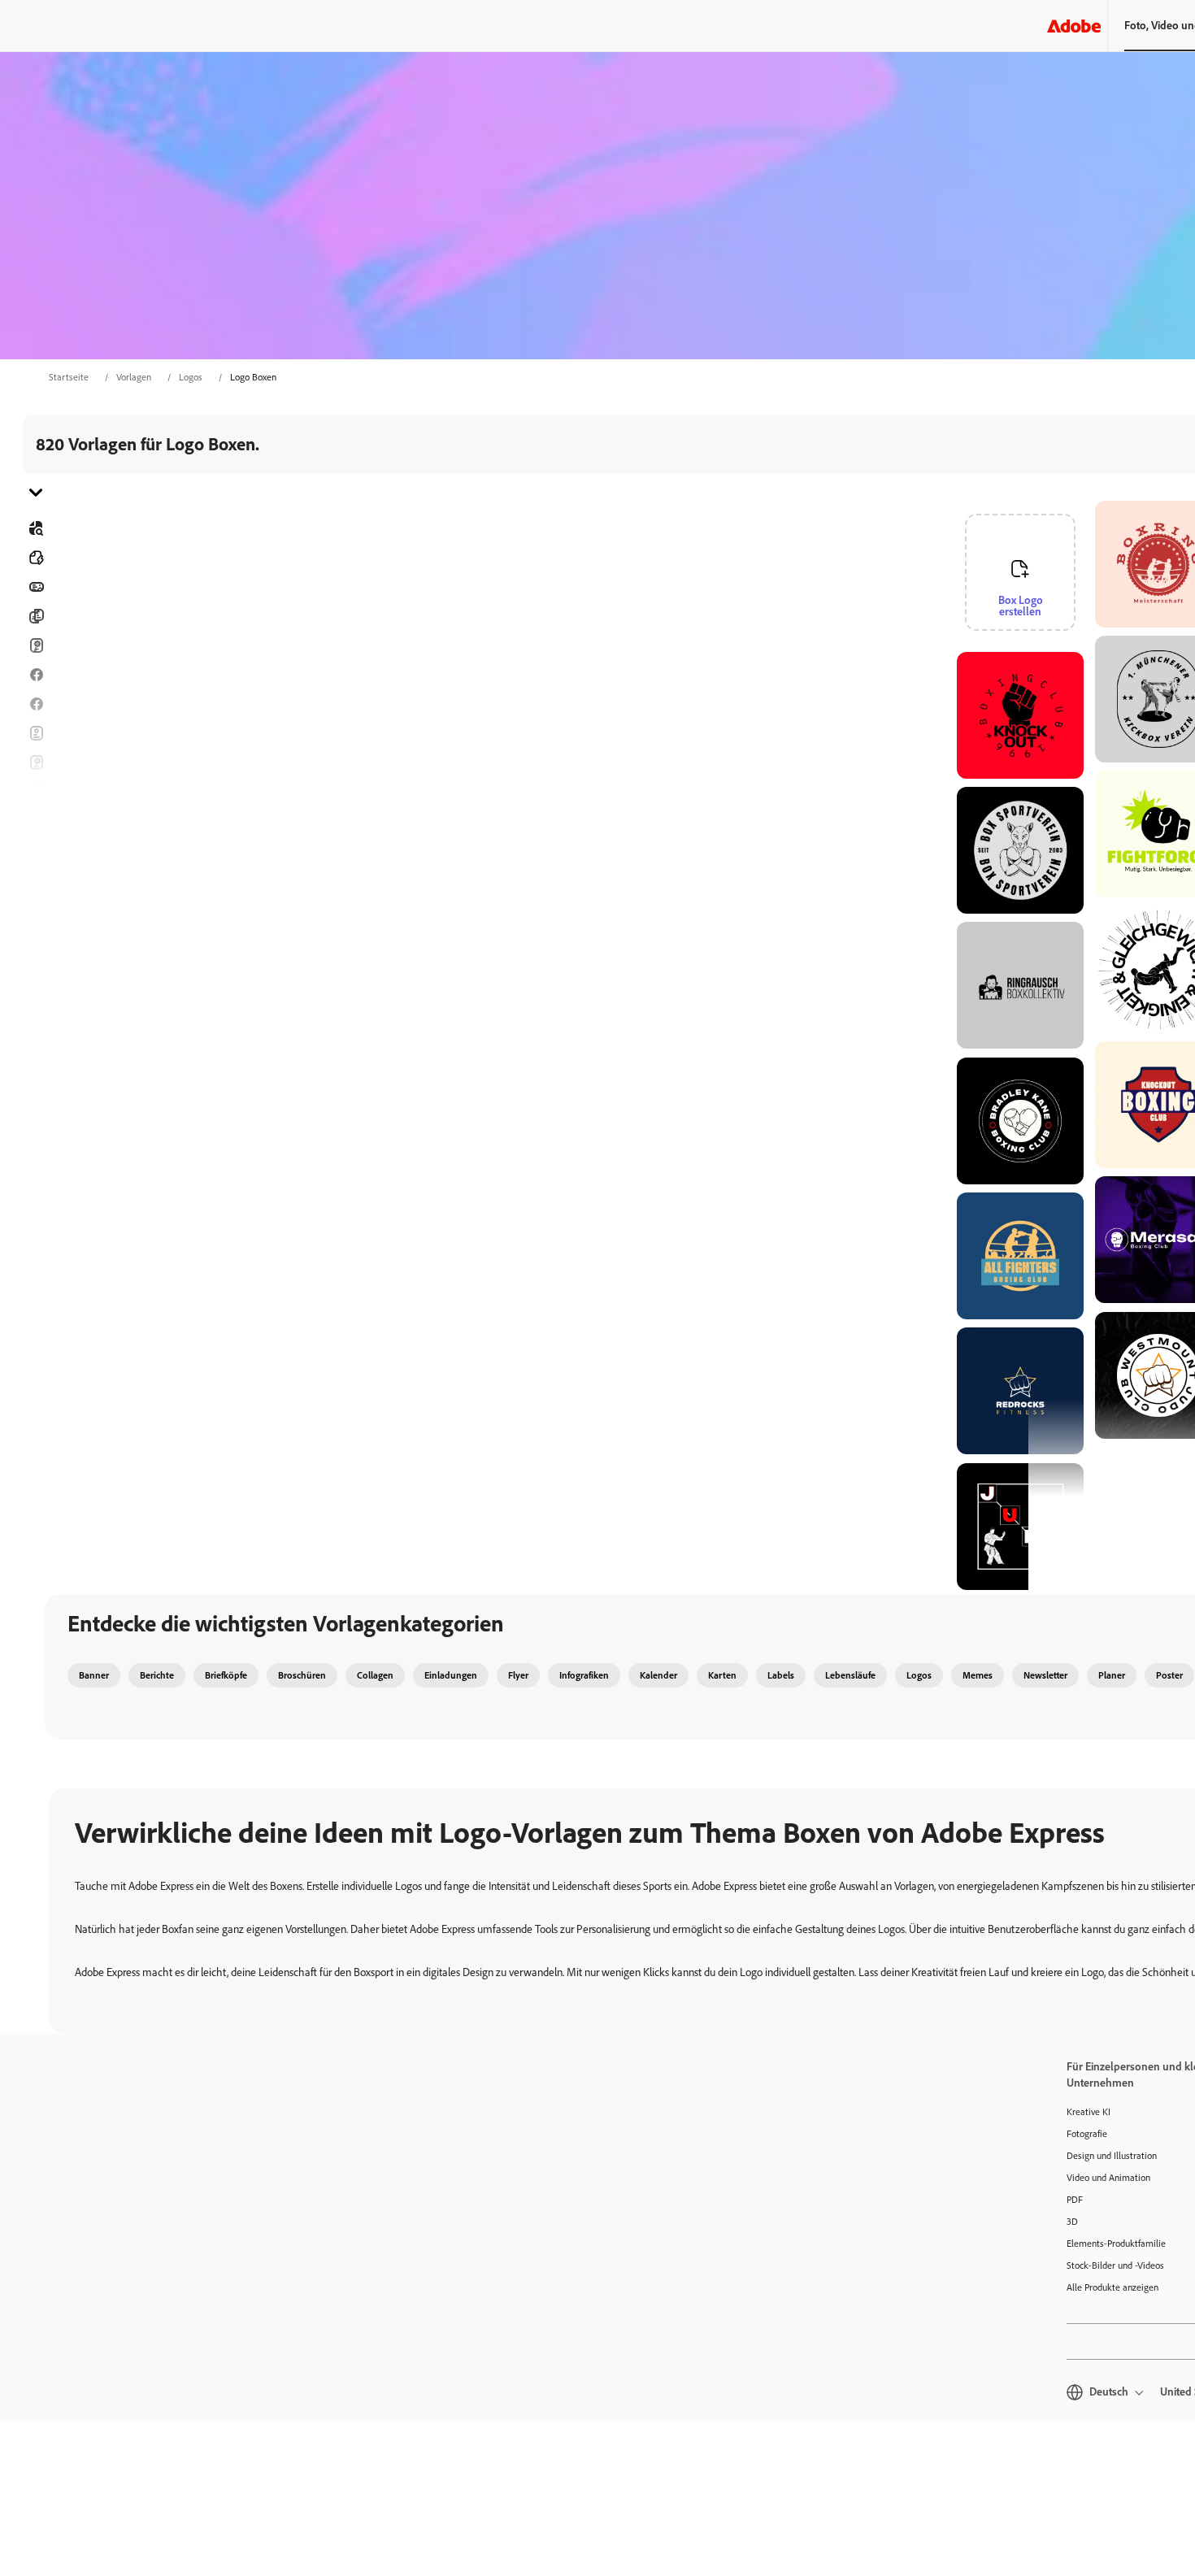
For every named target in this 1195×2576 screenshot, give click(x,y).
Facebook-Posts (36, 675)
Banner (36, 587)
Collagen (375, 1675)
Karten (36, 645)
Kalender (658, 1675)
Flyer (36, 733)
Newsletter (1045, 1675)
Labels (781, 1675)
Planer (1112, 1675)
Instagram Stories (36, 792)
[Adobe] (1074, 26)
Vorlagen (134, 377)
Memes (978, 1675)
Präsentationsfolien (36, 909)
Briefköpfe (226, 1675)
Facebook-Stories (36, 704)
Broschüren (36, 616)
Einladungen (36, 821)
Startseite (69, 377)
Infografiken (584, 1675)
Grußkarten (36, 762)
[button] (1080, 655)
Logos (191, 377)
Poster (36, 880)
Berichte (157, 1675)
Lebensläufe (36, 938)
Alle (36, 558)
